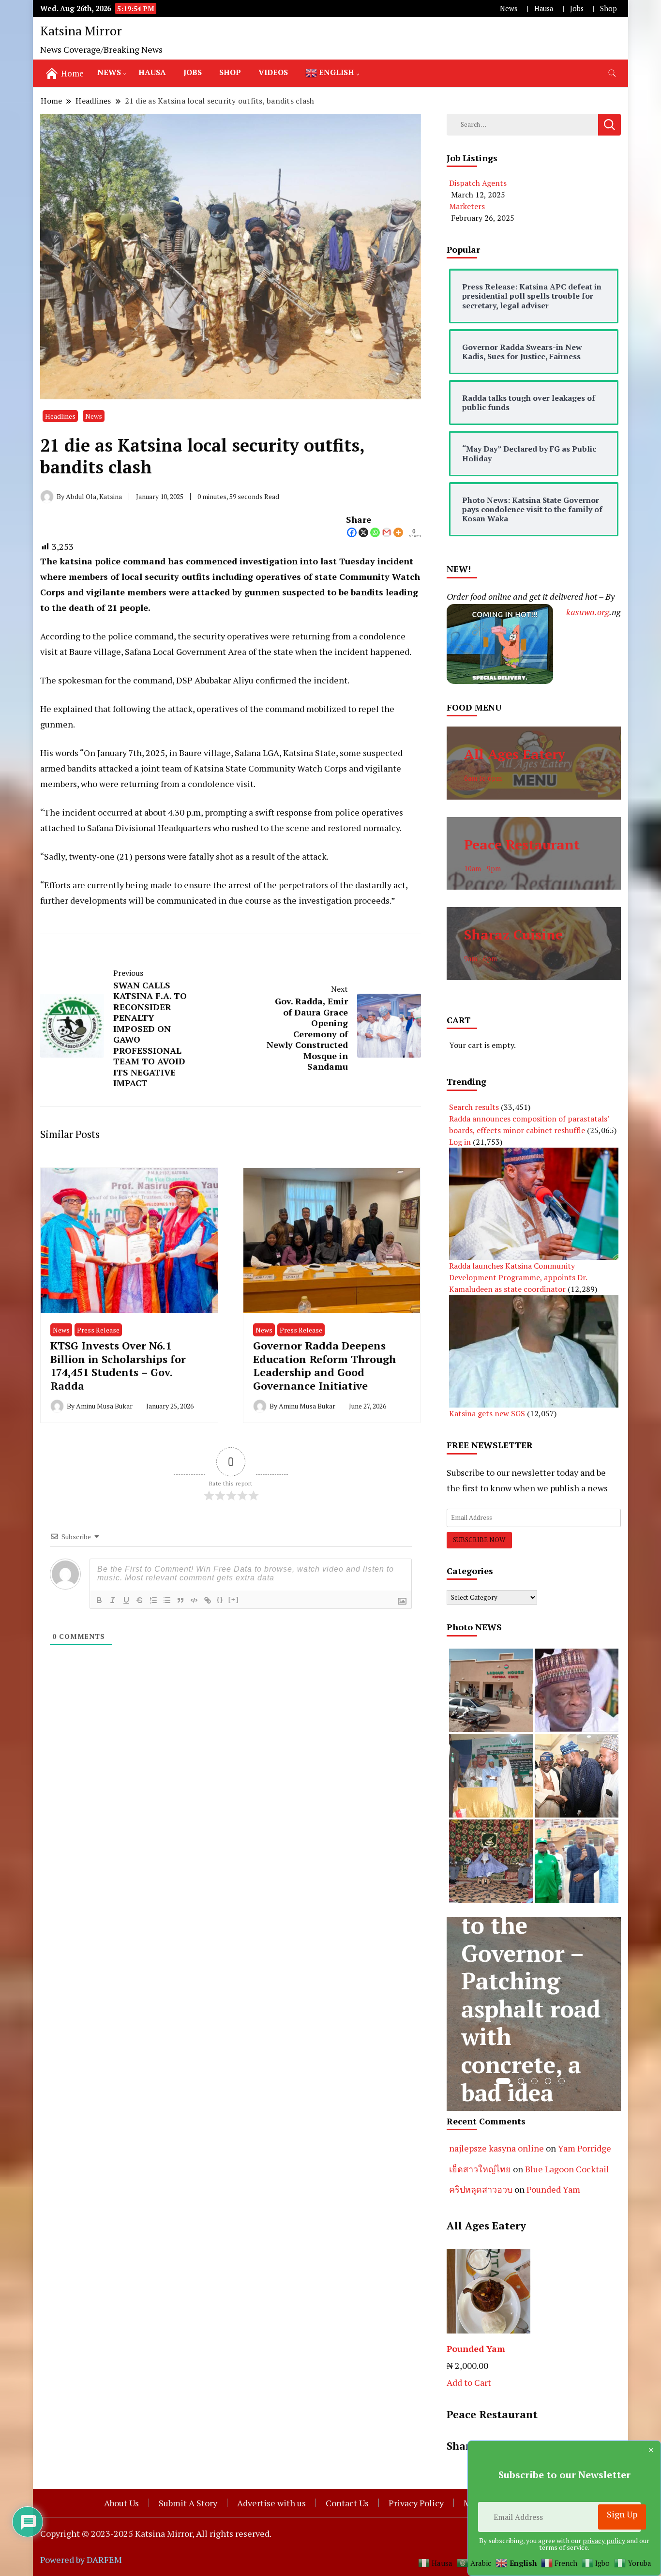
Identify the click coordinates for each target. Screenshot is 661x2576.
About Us (121, 2503)
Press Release (98, 1330)
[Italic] (113, 1600)
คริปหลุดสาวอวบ (481, 2189)
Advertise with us (271, 2503)
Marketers (467, 206)
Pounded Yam (553, 2189)
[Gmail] (387, 532)
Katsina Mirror (81, 30)
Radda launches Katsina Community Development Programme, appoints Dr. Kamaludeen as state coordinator (518, 1277)
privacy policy (604, 2540)
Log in (460, 1142)
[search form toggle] (612, 73)
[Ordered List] (153, 1600)
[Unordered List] (167, 1600)
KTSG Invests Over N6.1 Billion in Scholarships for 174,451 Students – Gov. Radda (118, 1365)
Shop (608, 8)
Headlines (60, 416)
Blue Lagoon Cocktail (567, 2169)
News (509, 8)
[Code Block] (194, 1600)
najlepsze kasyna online (496, 2148)
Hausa (544, 8)
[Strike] (140, 1600)
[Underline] (126, 1600)
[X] (363, 532)
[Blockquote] (180, 1600)
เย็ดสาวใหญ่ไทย (480, 2169)
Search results (474, 1107)
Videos (273, 72)
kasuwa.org (588, 612)
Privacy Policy (416, 2503)
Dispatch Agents (478, 183)
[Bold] (99, 1600)
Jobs (577, 8)
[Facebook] (352, 532)
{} (220, 1599)
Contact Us (347, 2503)
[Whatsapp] (375, 532)
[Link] (208, 1600)
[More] (398, 532)
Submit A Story (188, 2503)
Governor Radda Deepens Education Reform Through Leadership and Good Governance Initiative (324, 1365)
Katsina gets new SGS (487, 1413)
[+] (234, 1599)
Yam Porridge (585, 2148)
